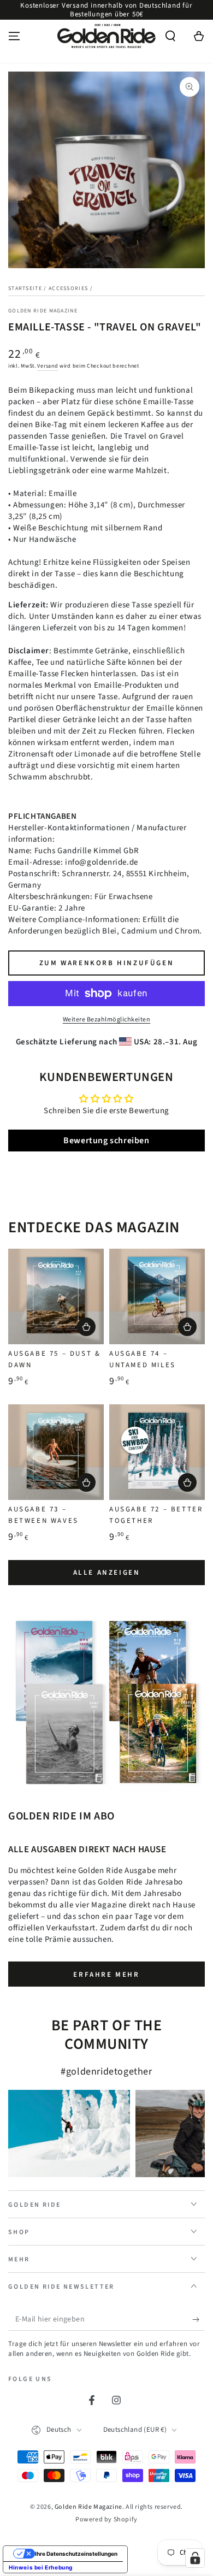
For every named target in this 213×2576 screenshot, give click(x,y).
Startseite (25, 288)
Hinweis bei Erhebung (41, 2567)
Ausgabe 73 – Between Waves (43, 1515)
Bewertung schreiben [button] (106, 1141)
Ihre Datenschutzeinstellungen (76, 2554)
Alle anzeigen (107, 1573)
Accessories (68, 288)
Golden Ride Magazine (43, 311)
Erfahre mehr (106, 1975)
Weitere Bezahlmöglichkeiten (107, 1020)
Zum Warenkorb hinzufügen (106, 963)
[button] (170, 36)
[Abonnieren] (199, 2320)
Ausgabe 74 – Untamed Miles (143, 1359)
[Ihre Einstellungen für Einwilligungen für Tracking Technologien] (195, 2558)
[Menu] (14, 36)
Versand (48, 366)
